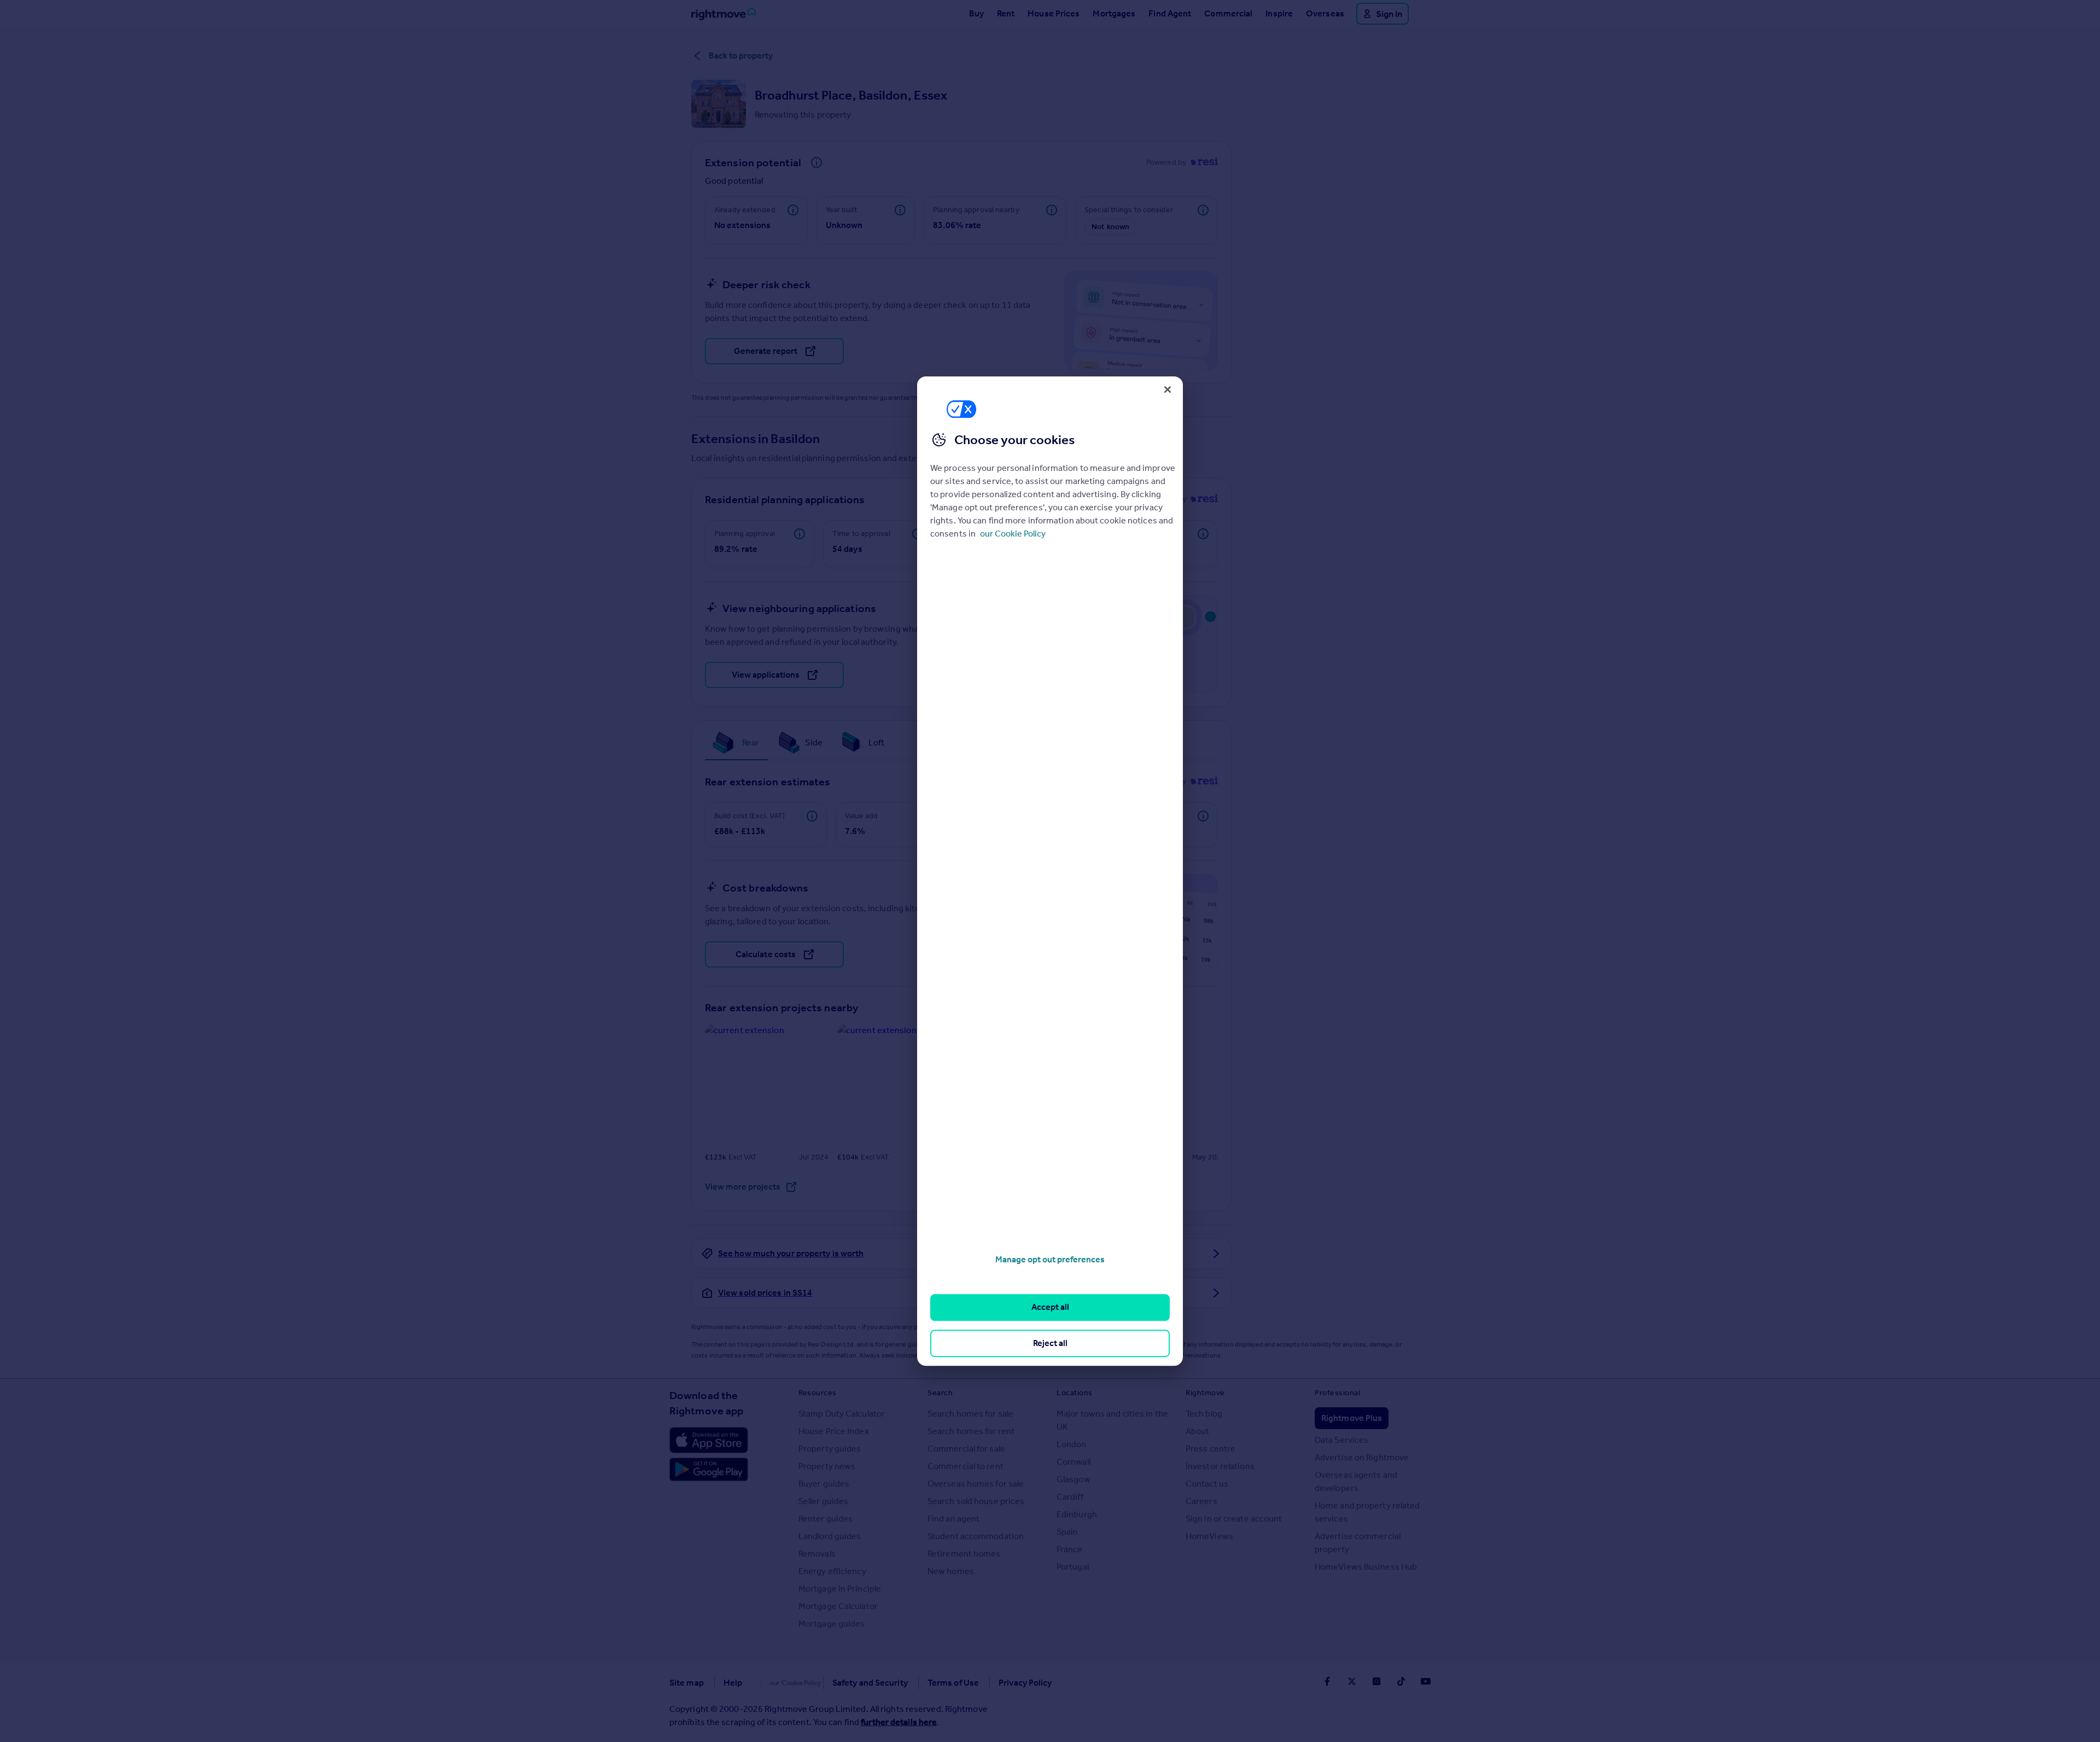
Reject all (1050, 1343)
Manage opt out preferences (1050, 1259)
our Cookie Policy (1013, 534)
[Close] (1168, 389)
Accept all (1050, 1307)
